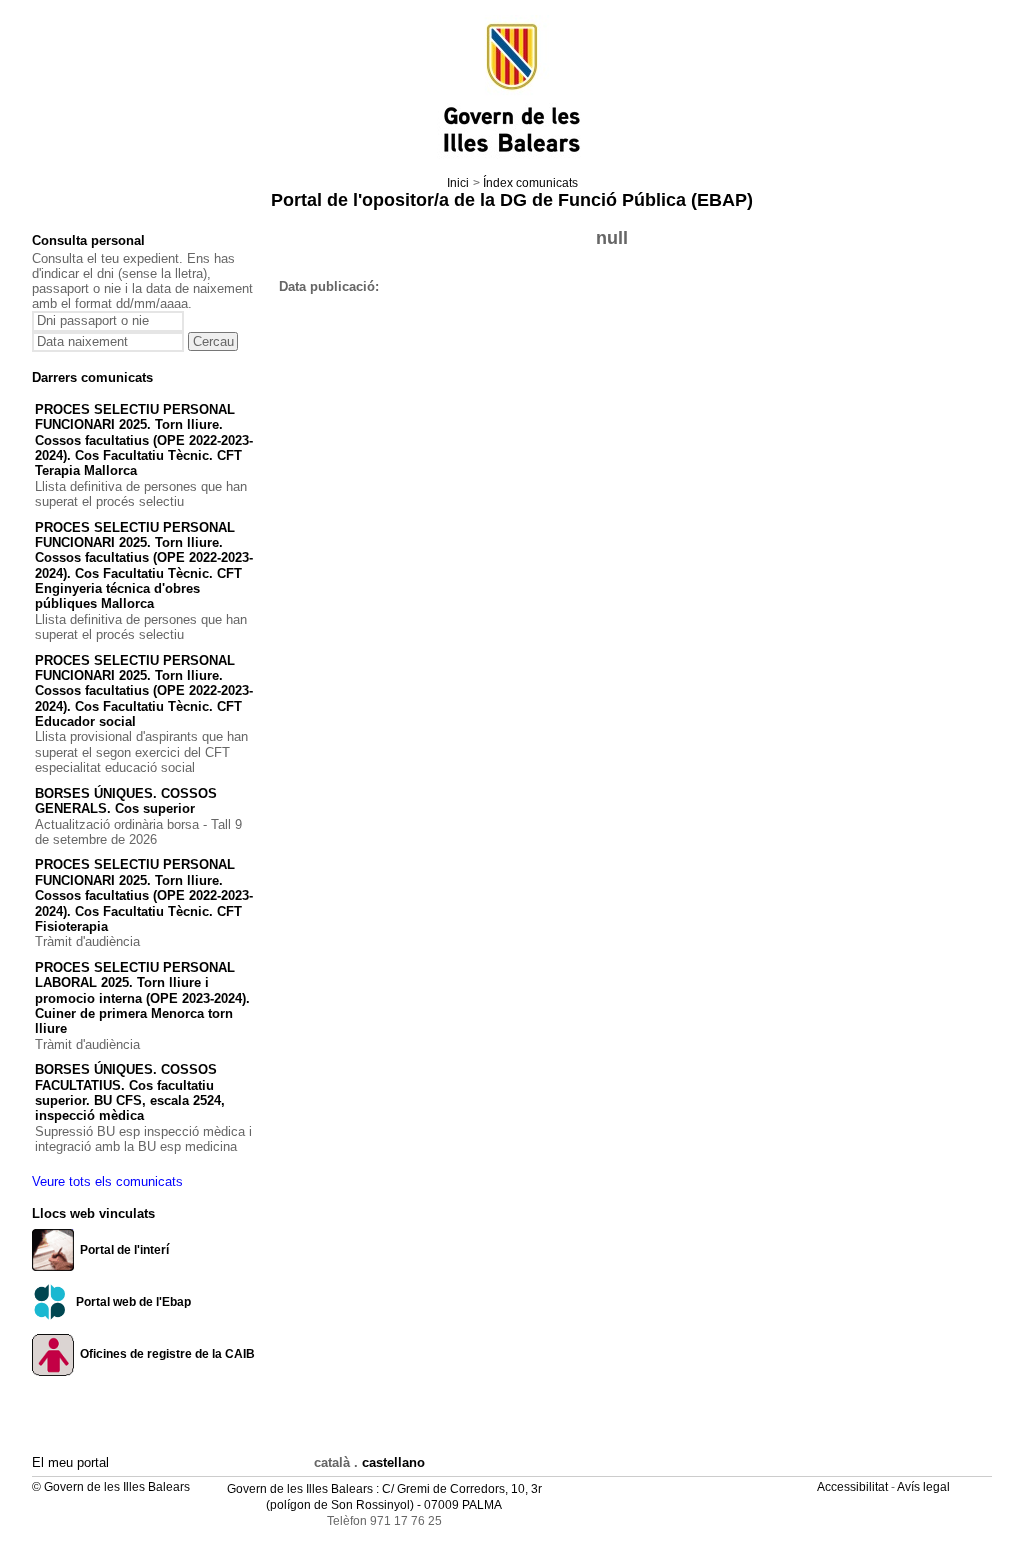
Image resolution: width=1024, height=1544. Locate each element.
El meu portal (70, 1462)
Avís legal (925, 1487)
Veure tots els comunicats (107, 1181)
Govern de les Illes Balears (300, 1489)
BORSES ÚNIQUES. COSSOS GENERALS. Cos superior (126, 801)
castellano (393, 1462)
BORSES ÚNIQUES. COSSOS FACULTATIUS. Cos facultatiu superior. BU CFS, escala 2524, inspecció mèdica (130, 1092)
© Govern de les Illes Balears (111, 1487)
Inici (458, 183)
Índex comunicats (530, 183)
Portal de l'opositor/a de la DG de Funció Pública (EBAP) (512, 200)
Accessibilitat (854, 1487)
